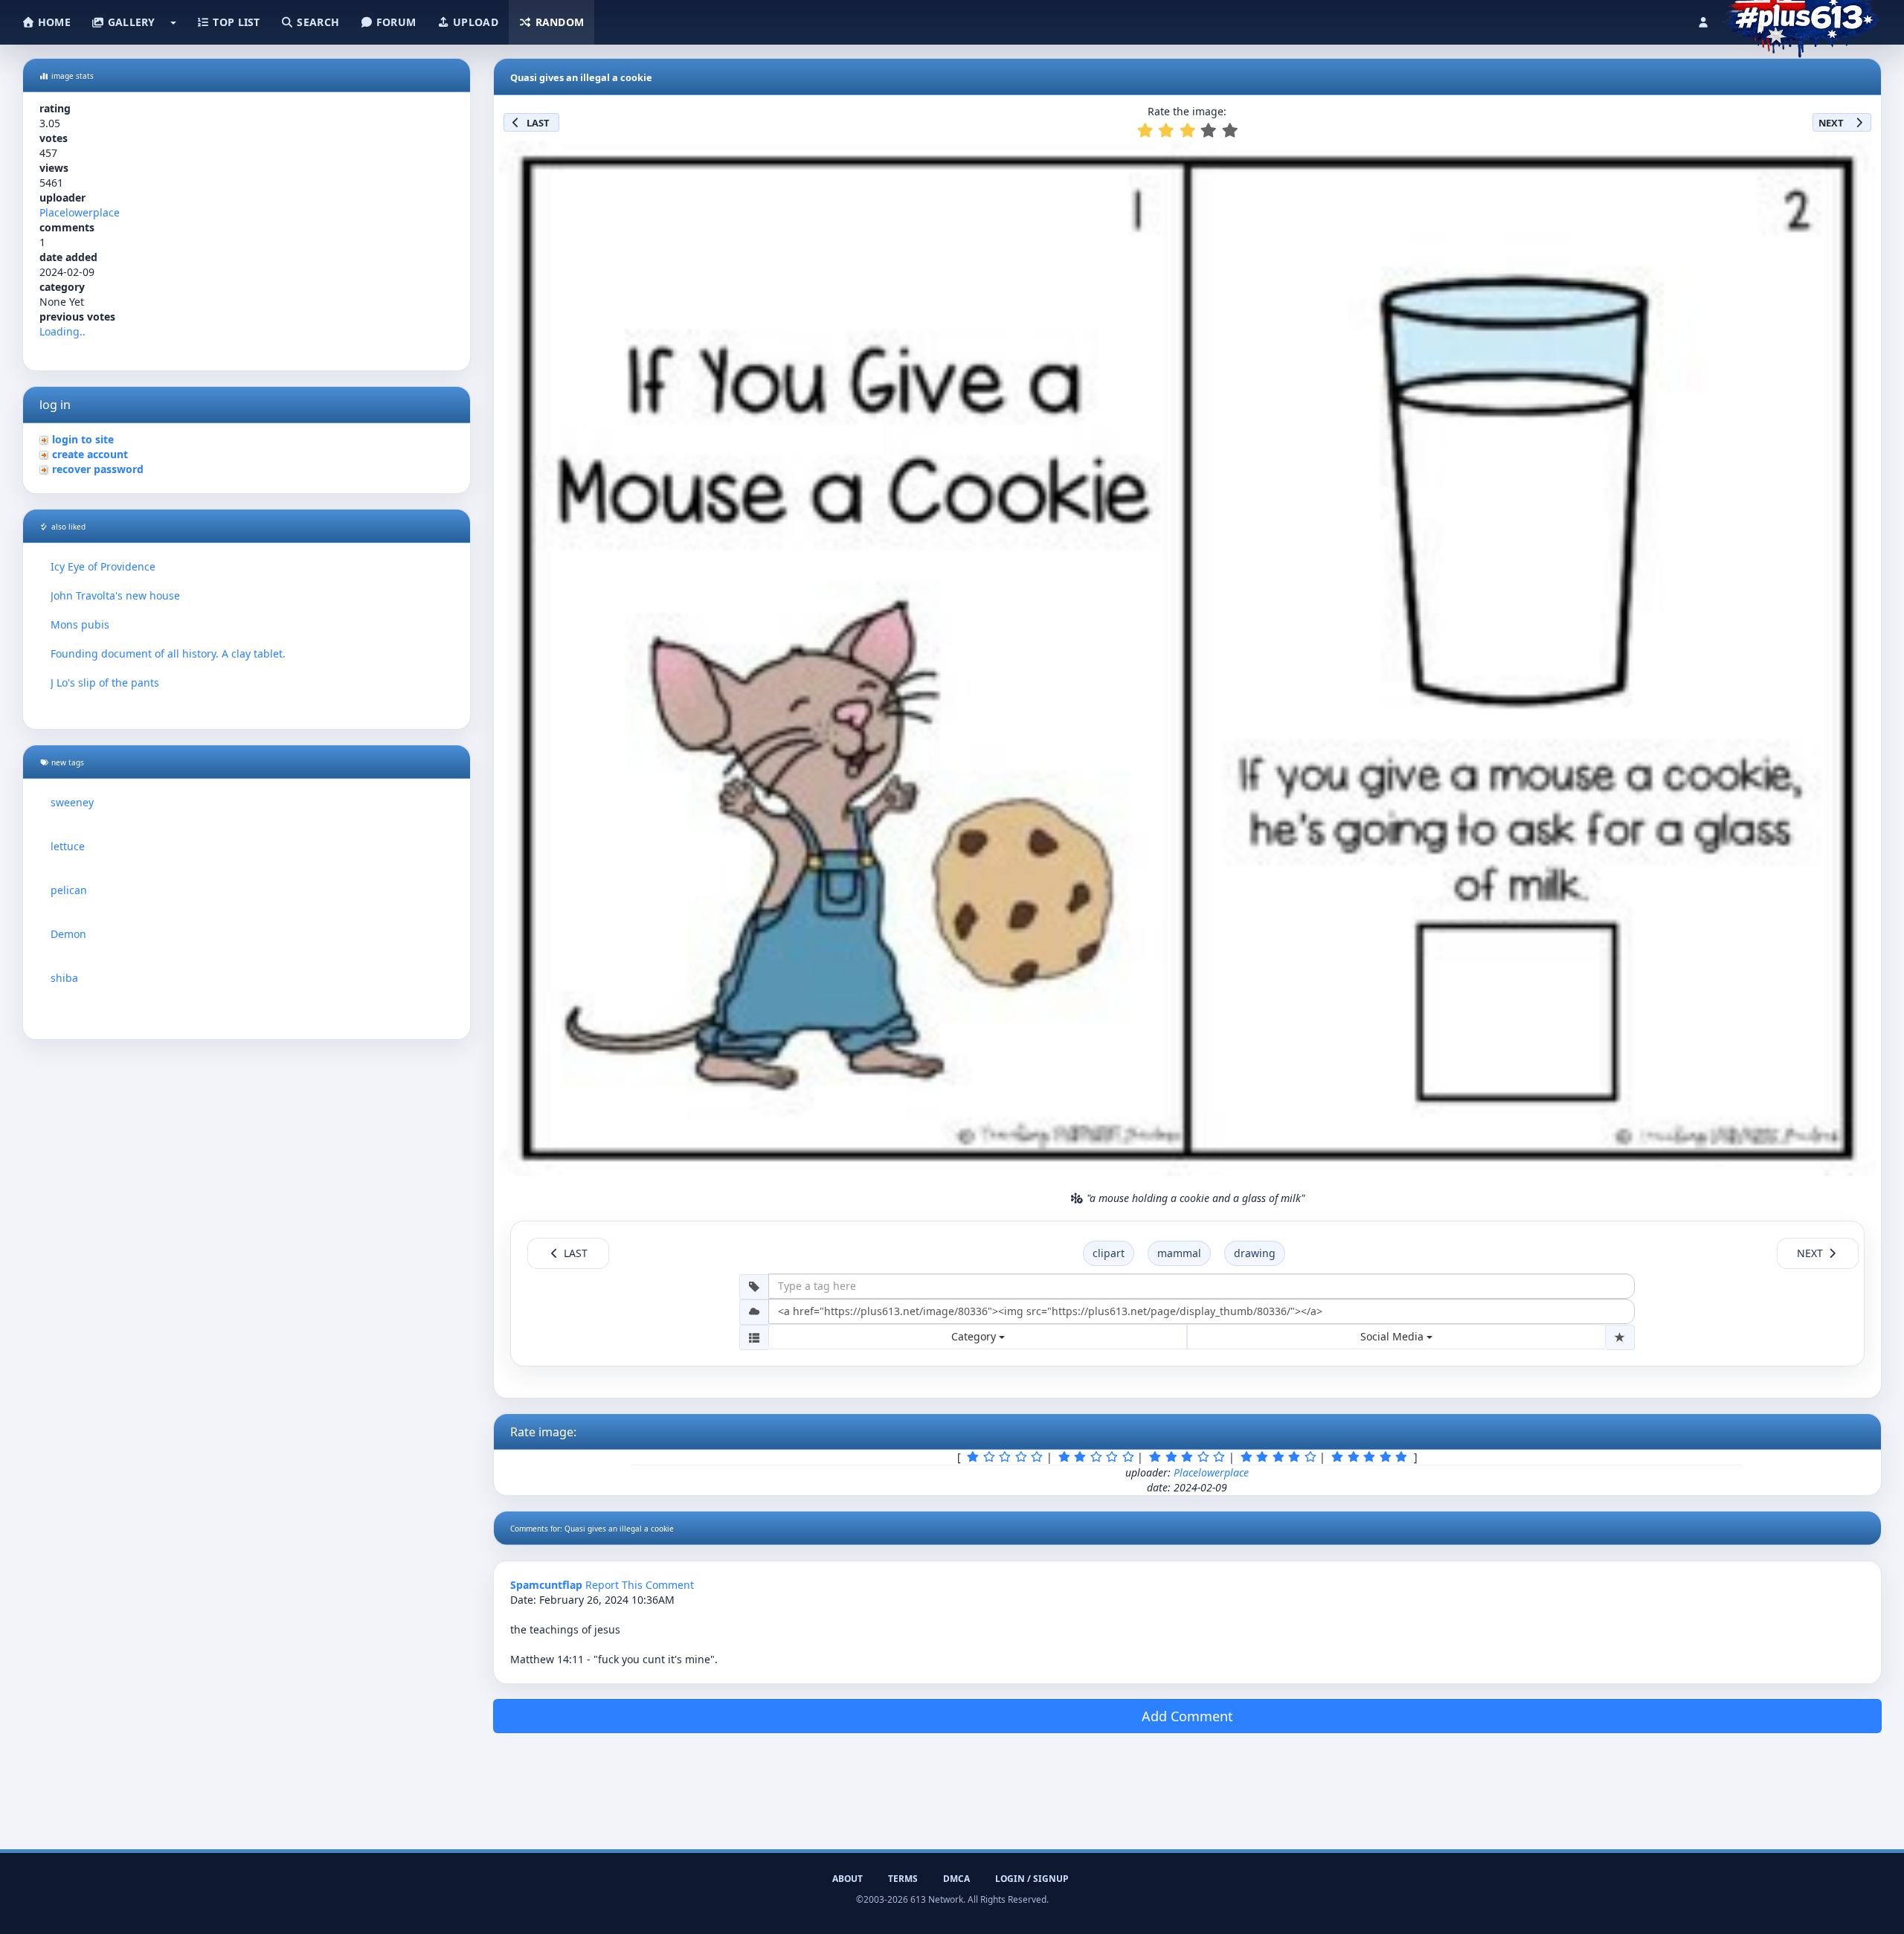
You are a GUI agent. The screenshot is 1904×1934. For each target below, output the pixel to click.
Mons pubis (80, 624)
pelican (69, 890)
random (558, 22)
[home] (1801, 19)
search (316, 22)
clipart (1109, 1253)
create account (90, 454)
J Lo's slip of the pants (105, 682)
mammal (1179, 1253)
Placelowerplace (80, 212)
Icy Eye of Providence (103, 566)
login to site (83, 439)
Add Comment (1187, 1716)
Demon (68, 934)
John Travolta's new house (115, 595)
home (53, 22)
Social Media (1393, 1336)
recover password (98, 469)
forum (395, 22)
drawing (1255, 1253)
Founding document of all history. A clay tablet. (168, 653)
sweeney (72, 802)
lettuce (68, 846)
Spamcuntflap (546, 1585)
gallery (129, 22)
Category (975, 1336)
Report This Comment (640, 1585)
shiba (64, 978)
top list (235, 22)
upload (474, 22)
